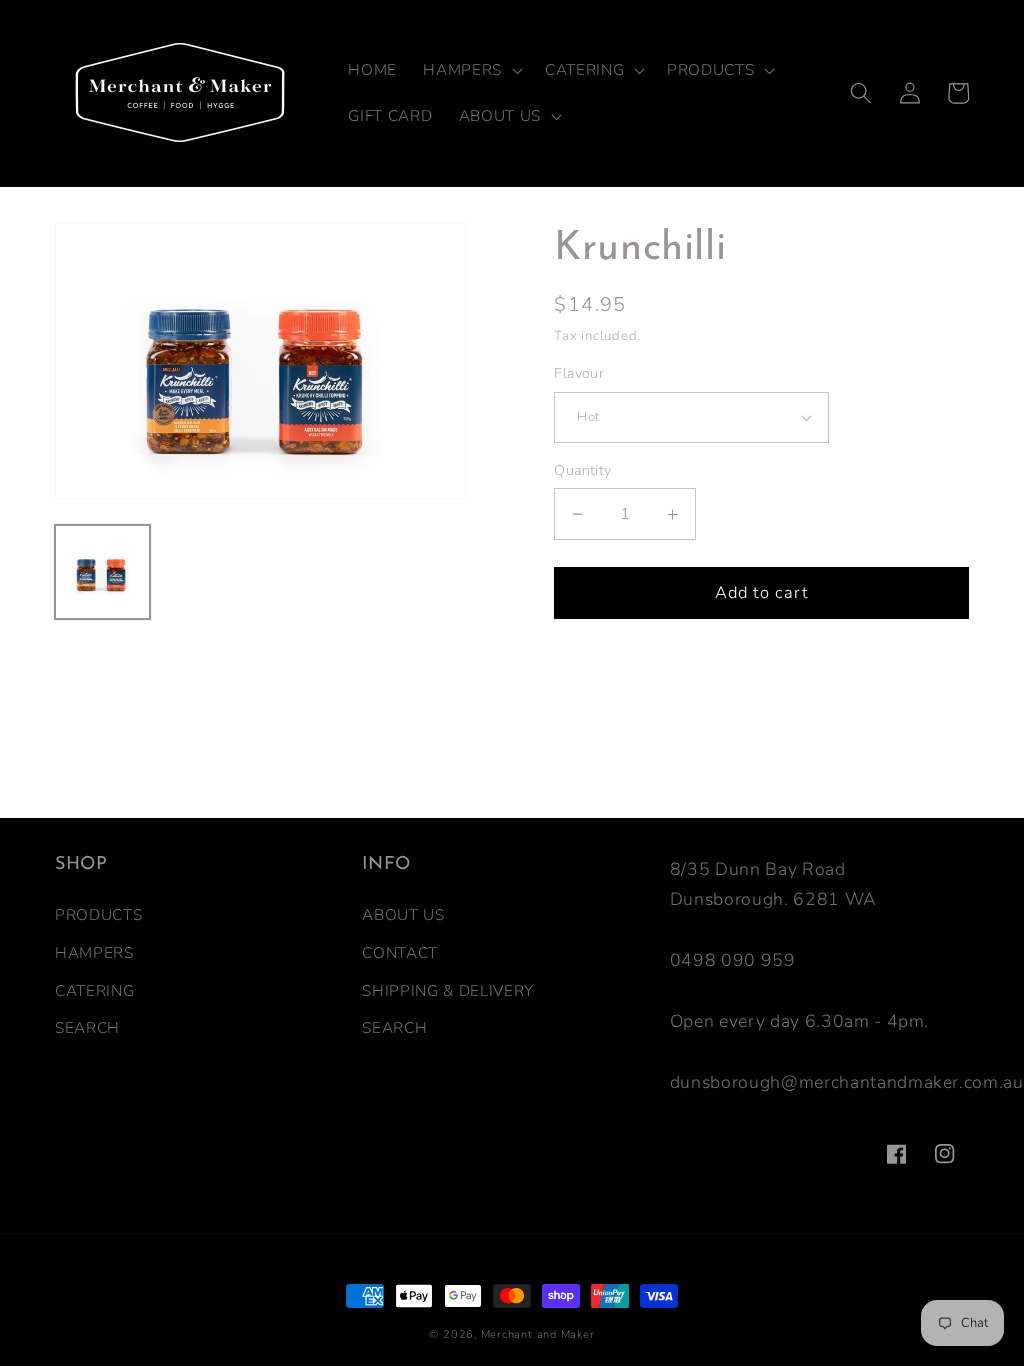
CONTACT (400, 952)
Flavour (579, 373)
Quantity (583, 470)
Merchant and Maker (538, 1334)
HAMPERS (94, 952)
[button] (471, 70)
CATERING (94, 990)
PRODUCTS (98, 914)
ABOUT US (403, 914)
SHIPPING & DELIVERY (448, 990)
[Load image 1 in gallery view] (102, 572)
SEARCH (87, 1027)
